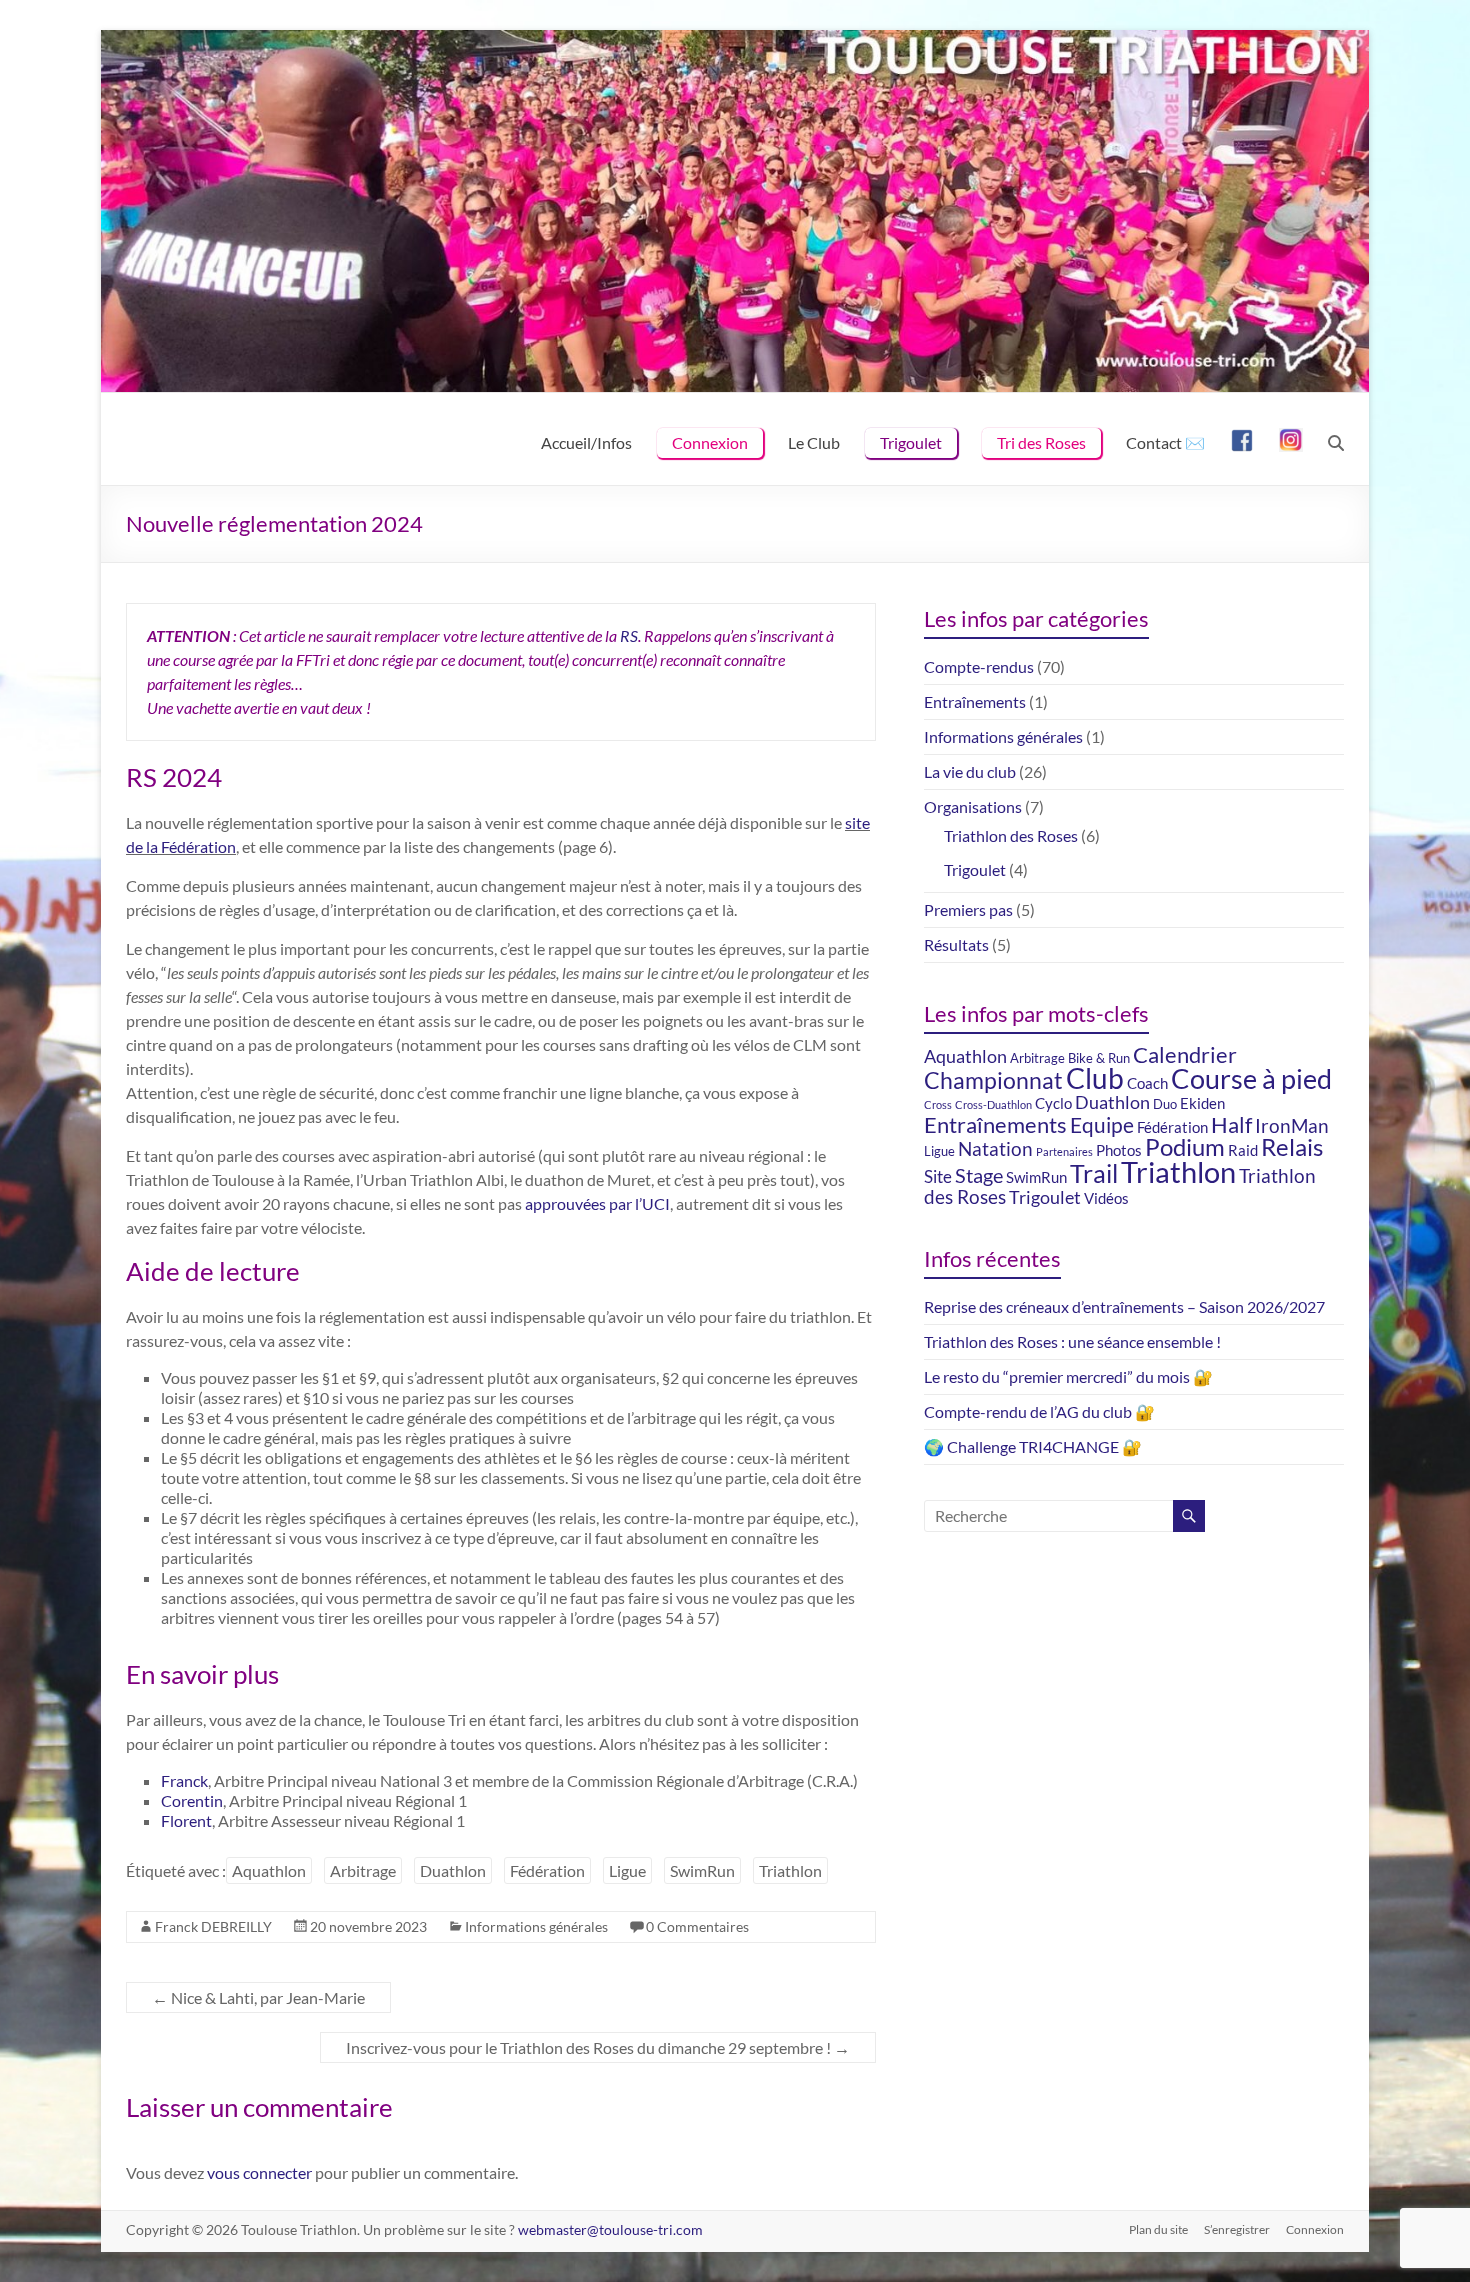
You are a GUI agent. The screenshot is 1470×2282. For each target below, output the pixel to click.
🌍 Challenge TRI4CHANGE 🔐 (1033, 1446)
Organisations (973, 806)
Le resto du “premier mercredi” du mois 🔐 (1068, 1376)
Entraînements (975, 701)
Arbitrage (363, 1870)
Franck (184, 1780)
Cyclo (1053, 1103)
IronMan (1292, 1125)
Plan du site (1158, 2229)
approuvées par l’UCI (597, 1203)
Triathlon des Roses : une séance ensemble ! (1072, 1341)
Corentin (192, 1800)
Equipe (1102, 1125)
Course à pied (1251, 1079)
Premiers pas (968, 909)
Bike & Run (1099, 1058)
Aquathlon (269, 1870)
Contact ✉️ (1165, 442)
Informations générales (536, 1926)
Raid (1243, 1150)
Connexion (710, 442)
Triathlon (790, 1870)
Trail (1094, 1173)
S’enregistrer (1237, 2229)
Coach (1147, 1083)
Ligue (627, 1870)
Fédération (547, 1870)
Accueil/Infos (586, 442)
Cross (938, 1104)
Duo (1165, 1104)
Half (1231, 1124)
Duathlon (453, 1870)
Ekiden (1202, 1103)
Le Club (814, 442)
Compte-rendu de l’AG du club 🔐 (1039, 1411)
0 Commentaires (697, 1926)
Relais (1292, 1147)
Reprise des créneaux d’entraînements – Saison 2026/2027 (1124, 1306)
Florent (186, 1820)
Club (1095, 1078)
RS (629, 635)
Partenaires (1064, 1151)
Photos (1119, 1150)
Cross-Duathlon (993, 1104)
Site (938, 1177)
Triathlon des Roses (1011, 835)
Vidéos (1106, 1198)
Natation (995, 1149)
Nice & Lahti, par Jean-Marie (258, 1997)
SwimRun (702, 1870)
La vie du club (970, 771)
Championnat (993, 1080)
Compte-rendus (979, 666)
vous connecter (259, 2172)
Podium (1185, 1147)
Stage (979, 1175)
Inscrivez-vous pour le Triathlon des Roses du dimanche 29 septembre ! (598, 2047)
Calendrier (1185, 1054)
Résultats (956, 944)
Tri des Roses (1041, 442)
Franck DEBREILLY (213, 1926)
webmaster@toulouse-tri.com (610, 2229)
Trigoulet (911, 442)
